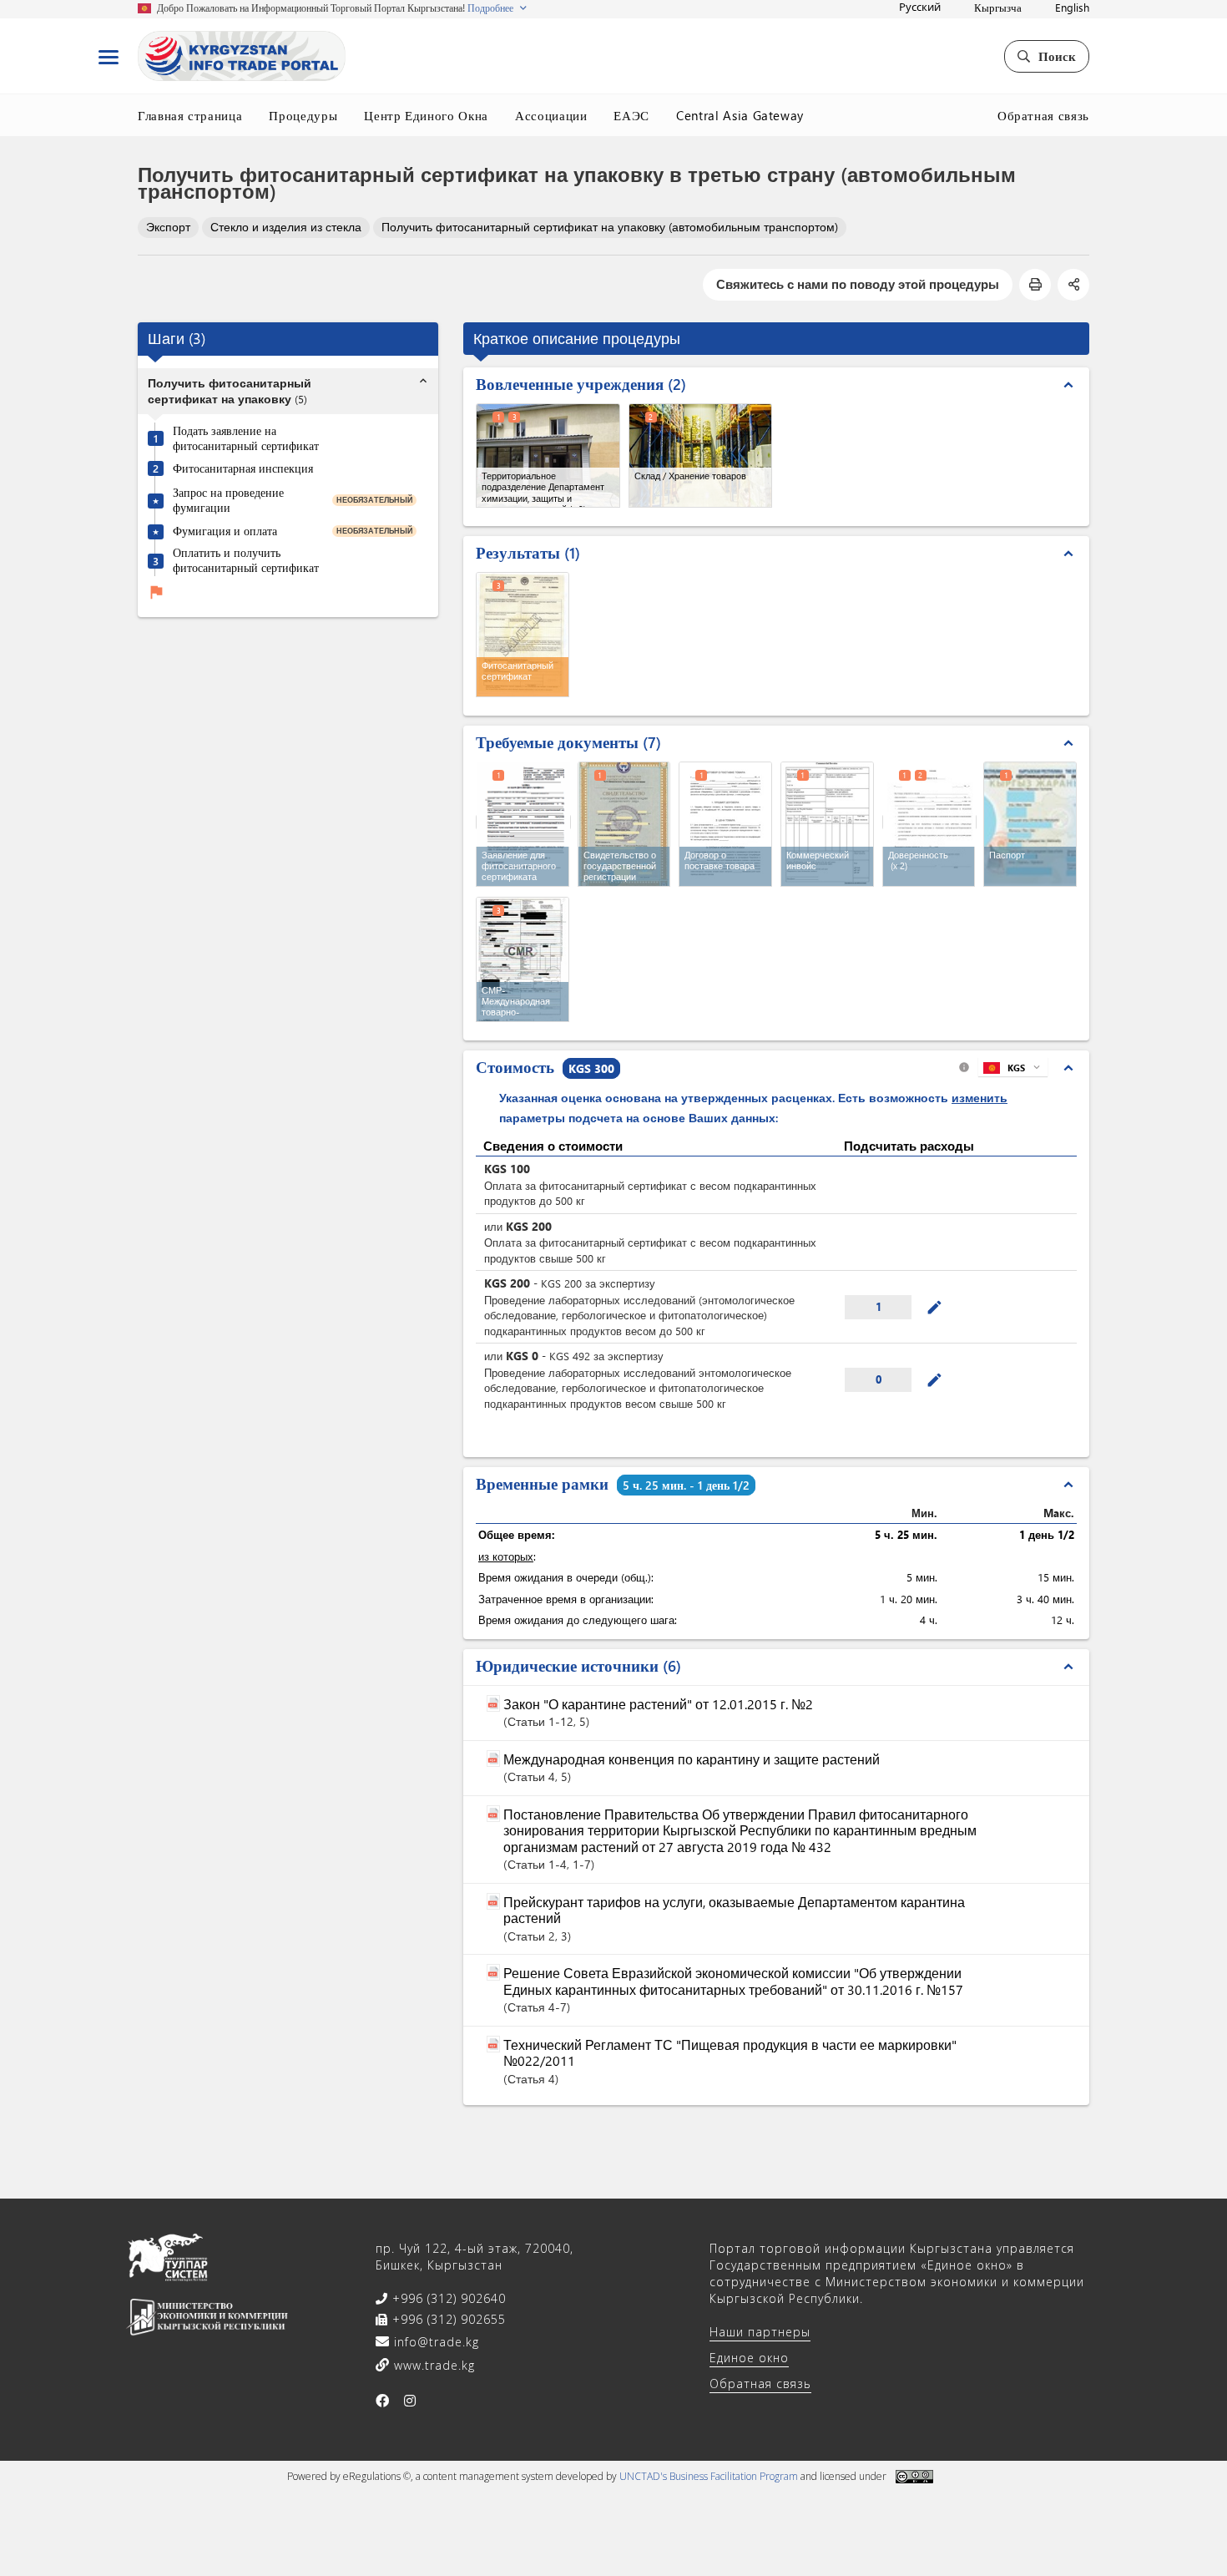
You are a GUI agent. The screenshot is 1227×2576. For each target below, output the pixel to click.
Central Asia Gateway (740, 115)
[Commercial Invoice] (827, 824)
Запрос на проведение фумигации (228, 500)
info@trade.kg (434, 2342)
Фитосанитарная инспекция (243, 468)
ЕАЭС (631, 115)
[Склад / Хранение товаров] (701, 455)
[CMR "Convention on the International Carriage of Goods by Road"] (523, 959)
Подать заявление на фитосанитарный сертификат (246, 438)
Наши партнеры (760, 2332)
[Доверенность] (930, 822)
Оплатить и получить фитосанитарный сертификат (246, 561)
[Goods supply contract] (725, 824)
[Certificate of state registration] (624, 824)
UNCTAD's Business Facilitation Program (709, 2476)
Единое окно (749, 2358)
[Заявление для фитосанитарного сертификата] (523, 822)
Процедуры (303, 115)
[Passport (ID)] (1030, 824)
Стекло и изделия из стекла (286, 227)
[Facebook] (383, 2401)
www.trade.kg (432, 2365)
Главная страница (190, 115)
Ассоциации (551, 115)
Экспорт (168, 227)
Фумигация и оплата (225, 531)
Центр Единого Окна (426, 115)
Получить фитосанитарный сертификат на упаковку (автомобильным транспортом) (610, 227)
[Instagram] (410, 2401)
